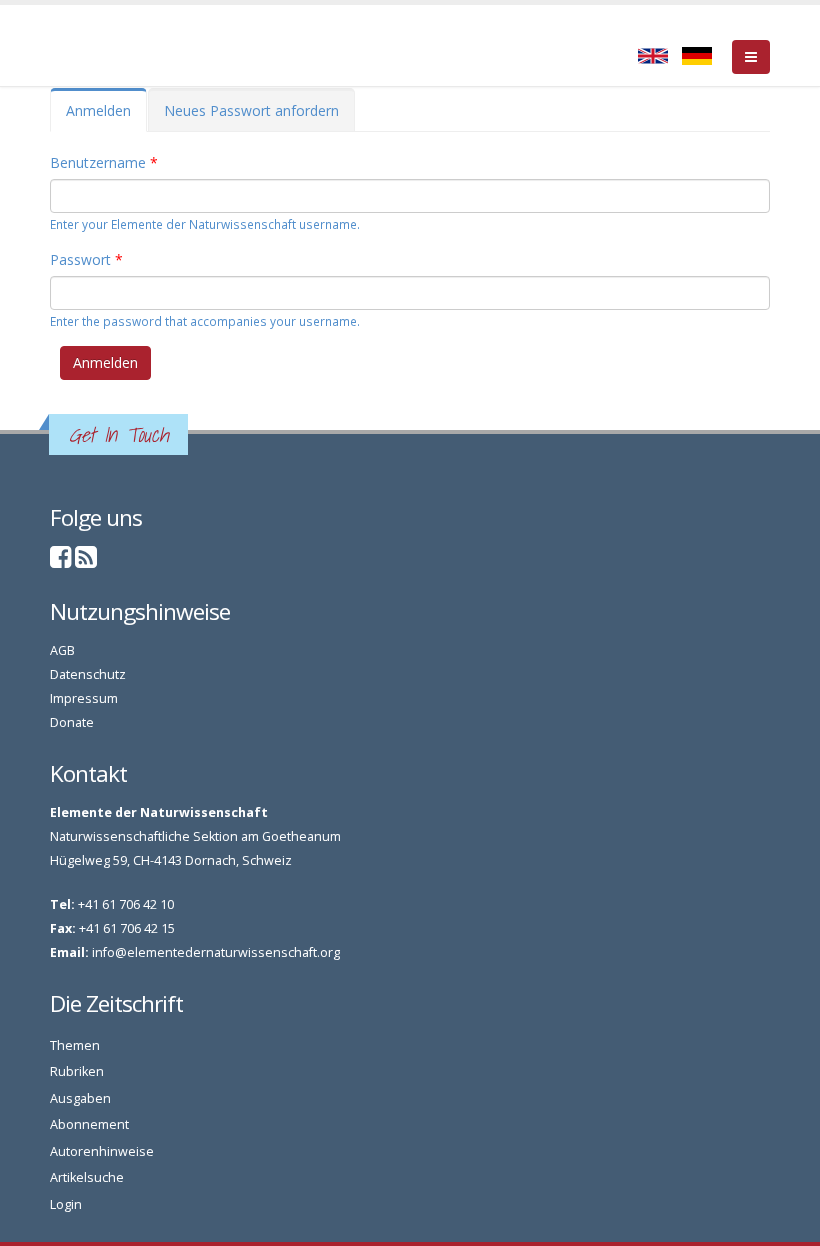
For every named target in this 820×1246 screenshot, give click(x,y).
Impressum (84, 698)
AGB (62, 650)
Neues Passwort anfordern (251, 110)
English (653, 56)
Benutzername (104, 162)
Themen (75, 1045)
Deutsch (697, 56)
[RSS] (86, 561)
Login (66, 1204)
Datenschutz (88, 674)
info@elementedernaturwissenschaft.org (216, 952)
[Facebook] (61, 561)
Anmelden (106, 116)
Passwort (86, 259)
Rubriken (77, 1071)
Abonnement (89, 1124)
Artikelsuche (87, 1177)
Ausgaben (80, 1098)
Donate (72, 722)
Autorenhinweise (102, 1151)
